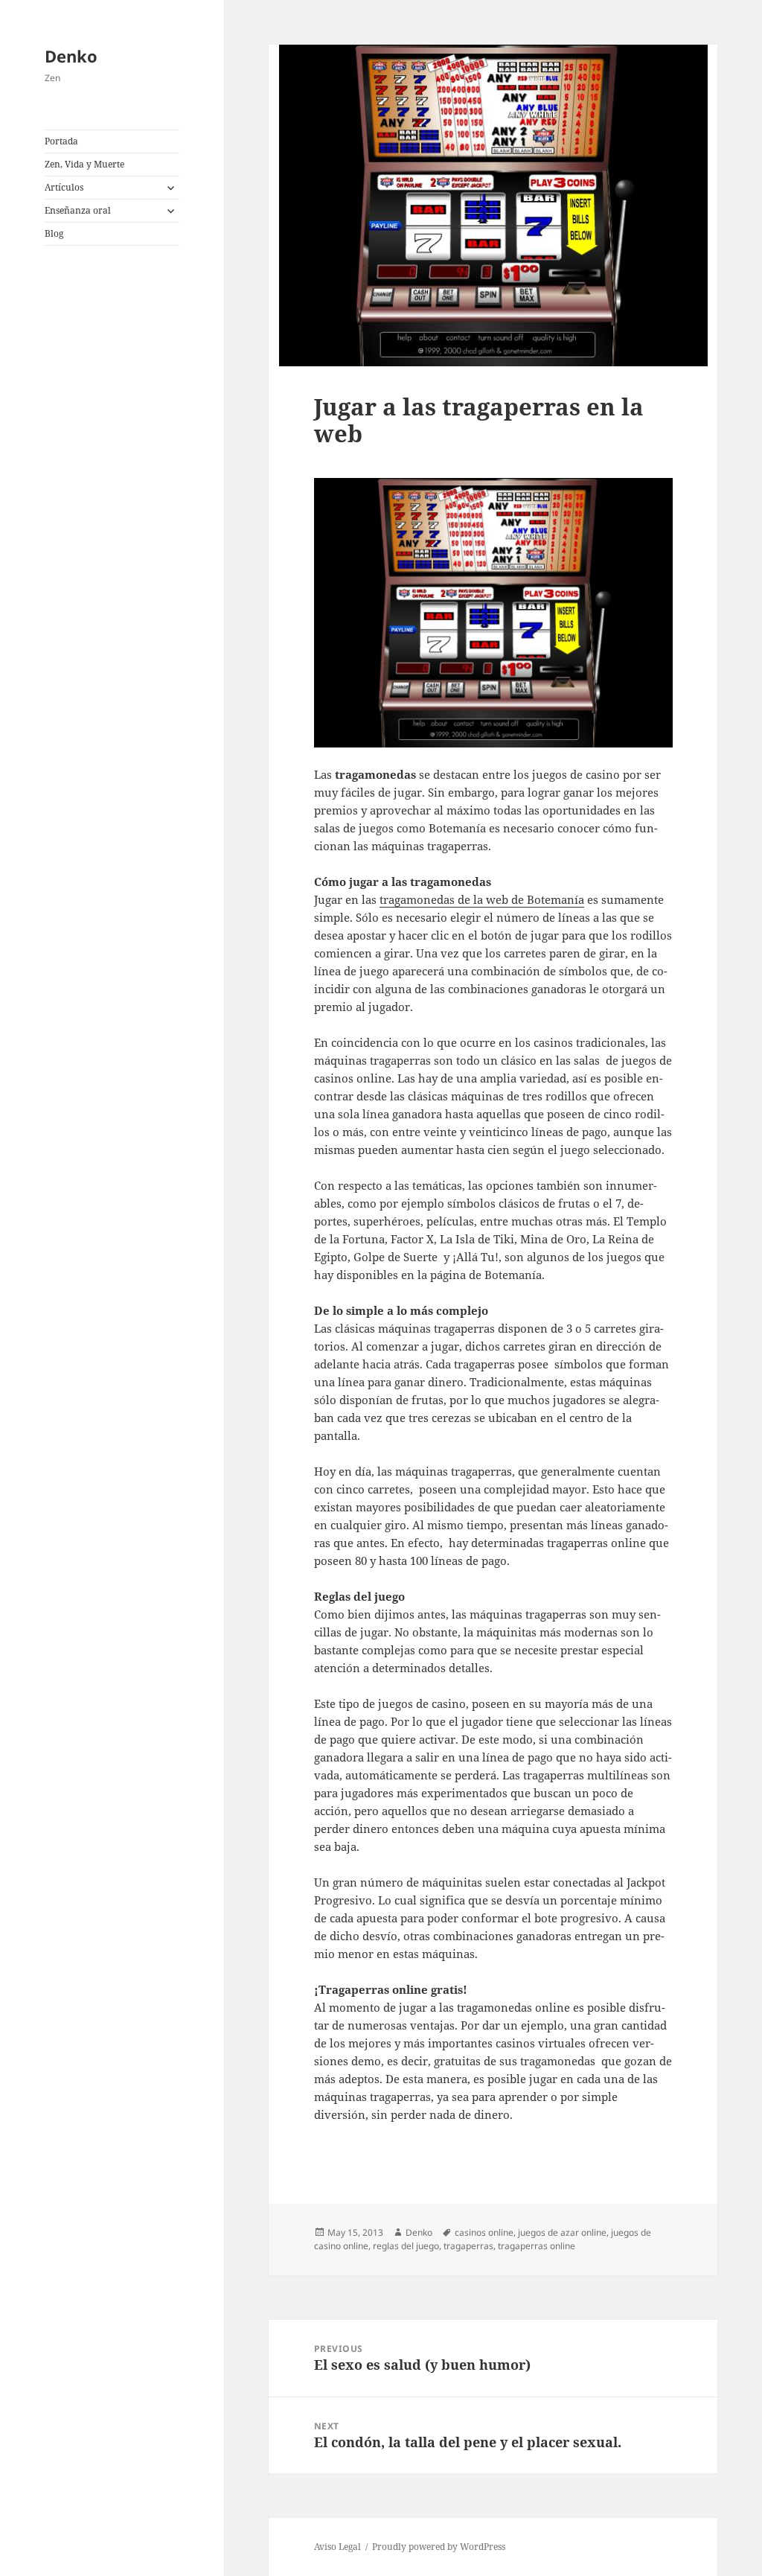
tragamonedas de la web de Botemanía (482, 899)
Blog (54, 233)
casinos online (484, 2232)
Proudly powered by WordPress (439, 2547)
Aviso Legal (337, 2547)
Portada (61, 141)
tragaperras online (537, 2246)
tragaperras (468, 2246)
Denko (71, 56)
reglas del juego (406, 2246)
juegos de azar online (562, 2232)
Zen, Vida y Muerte (84, 164)
